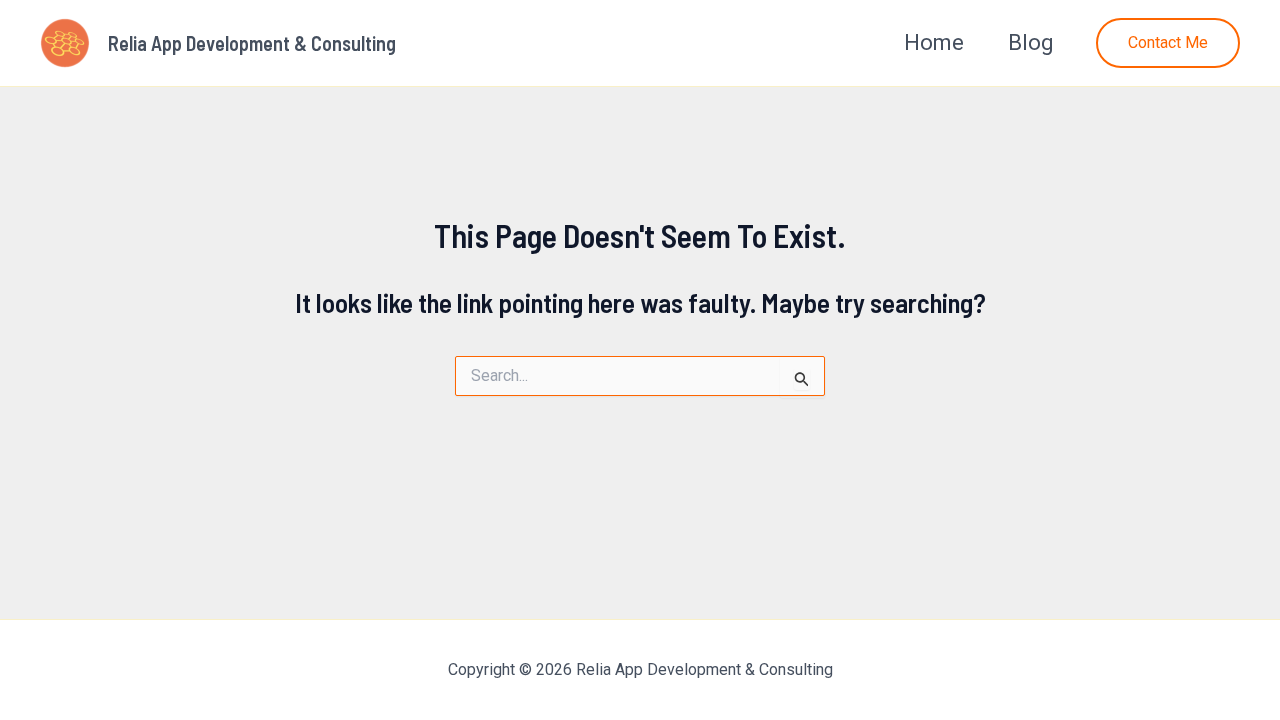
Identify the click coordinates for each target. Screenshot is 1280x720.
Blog (1031, 42)
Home (934, 42)
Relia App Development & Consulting (252, 43)
